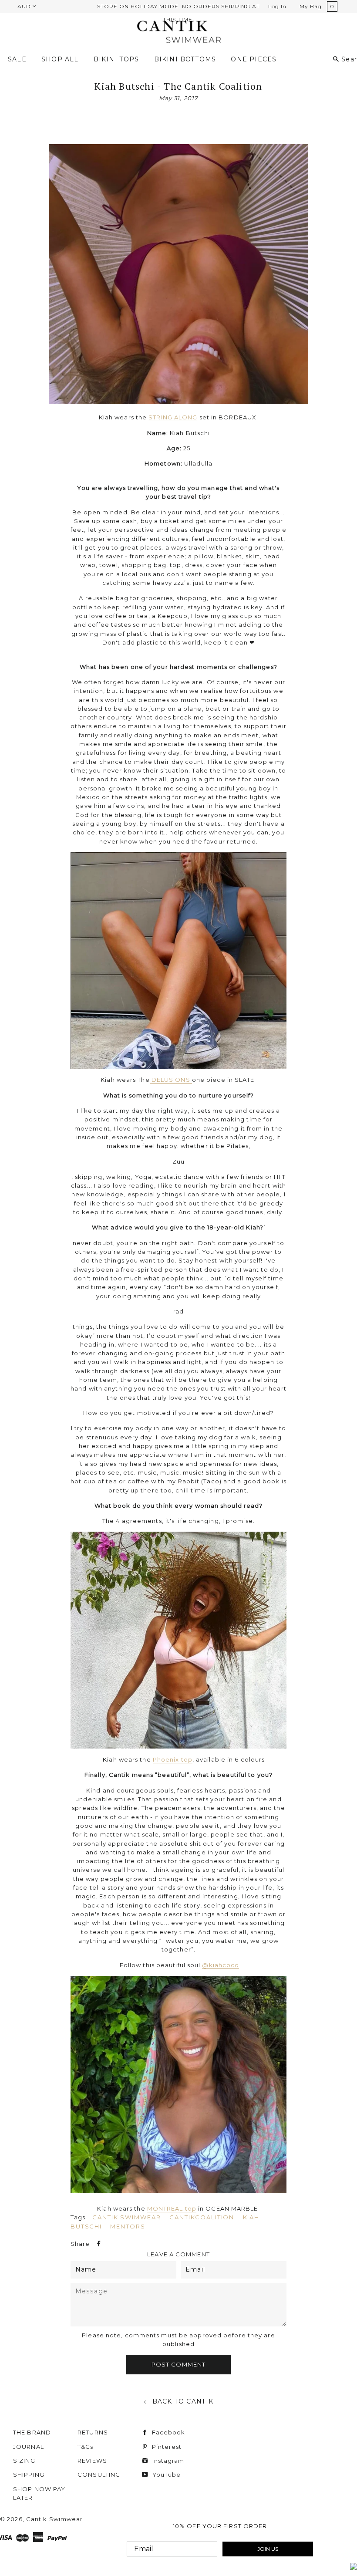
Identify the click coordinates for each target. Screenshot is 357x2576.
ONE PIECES (254, 59)
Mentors (128, 2226)
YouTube (165, 2475)
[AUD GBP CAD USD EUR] (26, 6)
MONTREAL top (172, 2208)
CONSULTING (99, 2475)
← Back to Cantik (179, 2401)
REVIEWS (92, 2461)
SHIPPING (29, 2475)
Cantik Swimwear (127, 2217)
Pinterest (166, 2447)
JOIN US (268, 2549)
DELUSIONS (171, 1080)
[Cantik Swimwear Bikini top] (179, 2085)
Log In (277, 6)
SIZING (24, 2461)
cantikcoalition (202, 2217)
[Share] (98, 2244)
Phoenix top (173, 1759)
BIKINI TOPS (116, 59)
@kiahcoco (221, 1965)
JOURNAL (29, 2447)
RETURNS (93, 2432)
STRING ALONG (173, 417)
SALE (17, 59)
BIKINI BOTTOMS (185, 59)
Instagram (167, 2461)
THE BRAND (32, 2432)
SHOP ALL (60, 59)
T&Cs (85, 2447)
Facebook (167, 2432)
